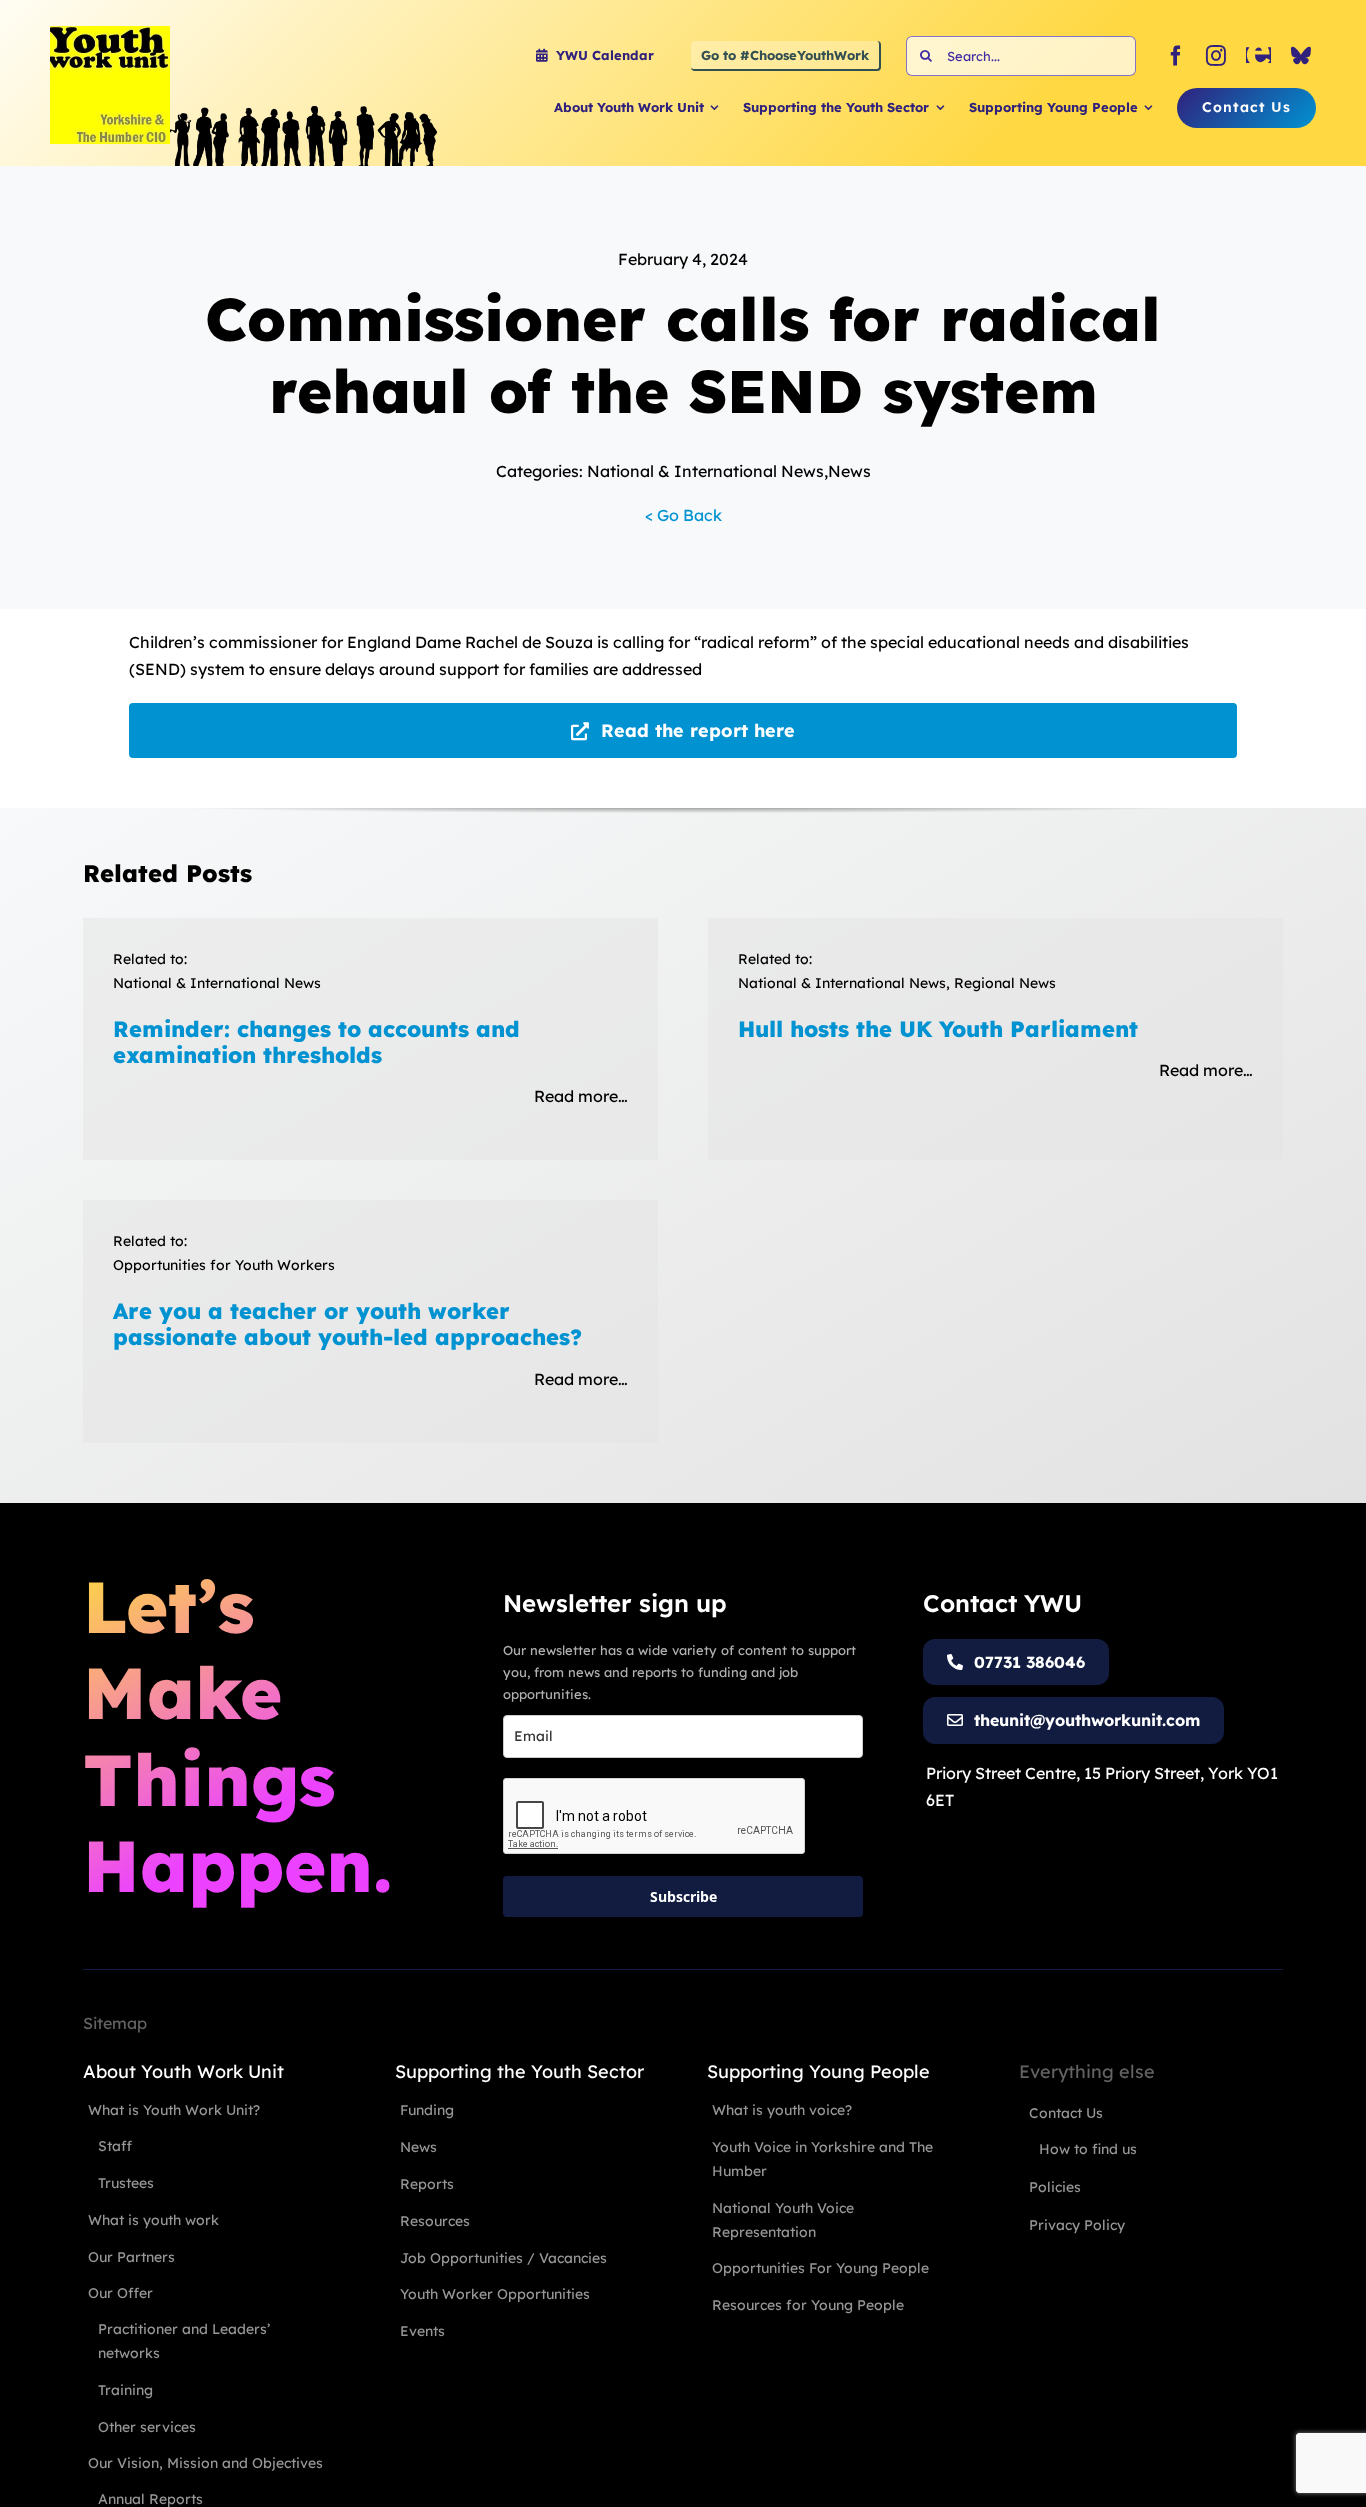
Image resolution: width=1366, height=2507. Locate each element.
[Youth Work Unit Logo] (110, 34)
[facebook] (1176, 56)
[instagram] (1216, 56)
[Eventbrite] (1258, 56)
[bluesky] (1301, 56)
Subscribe (683, 1896)
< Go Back (683, 515)
